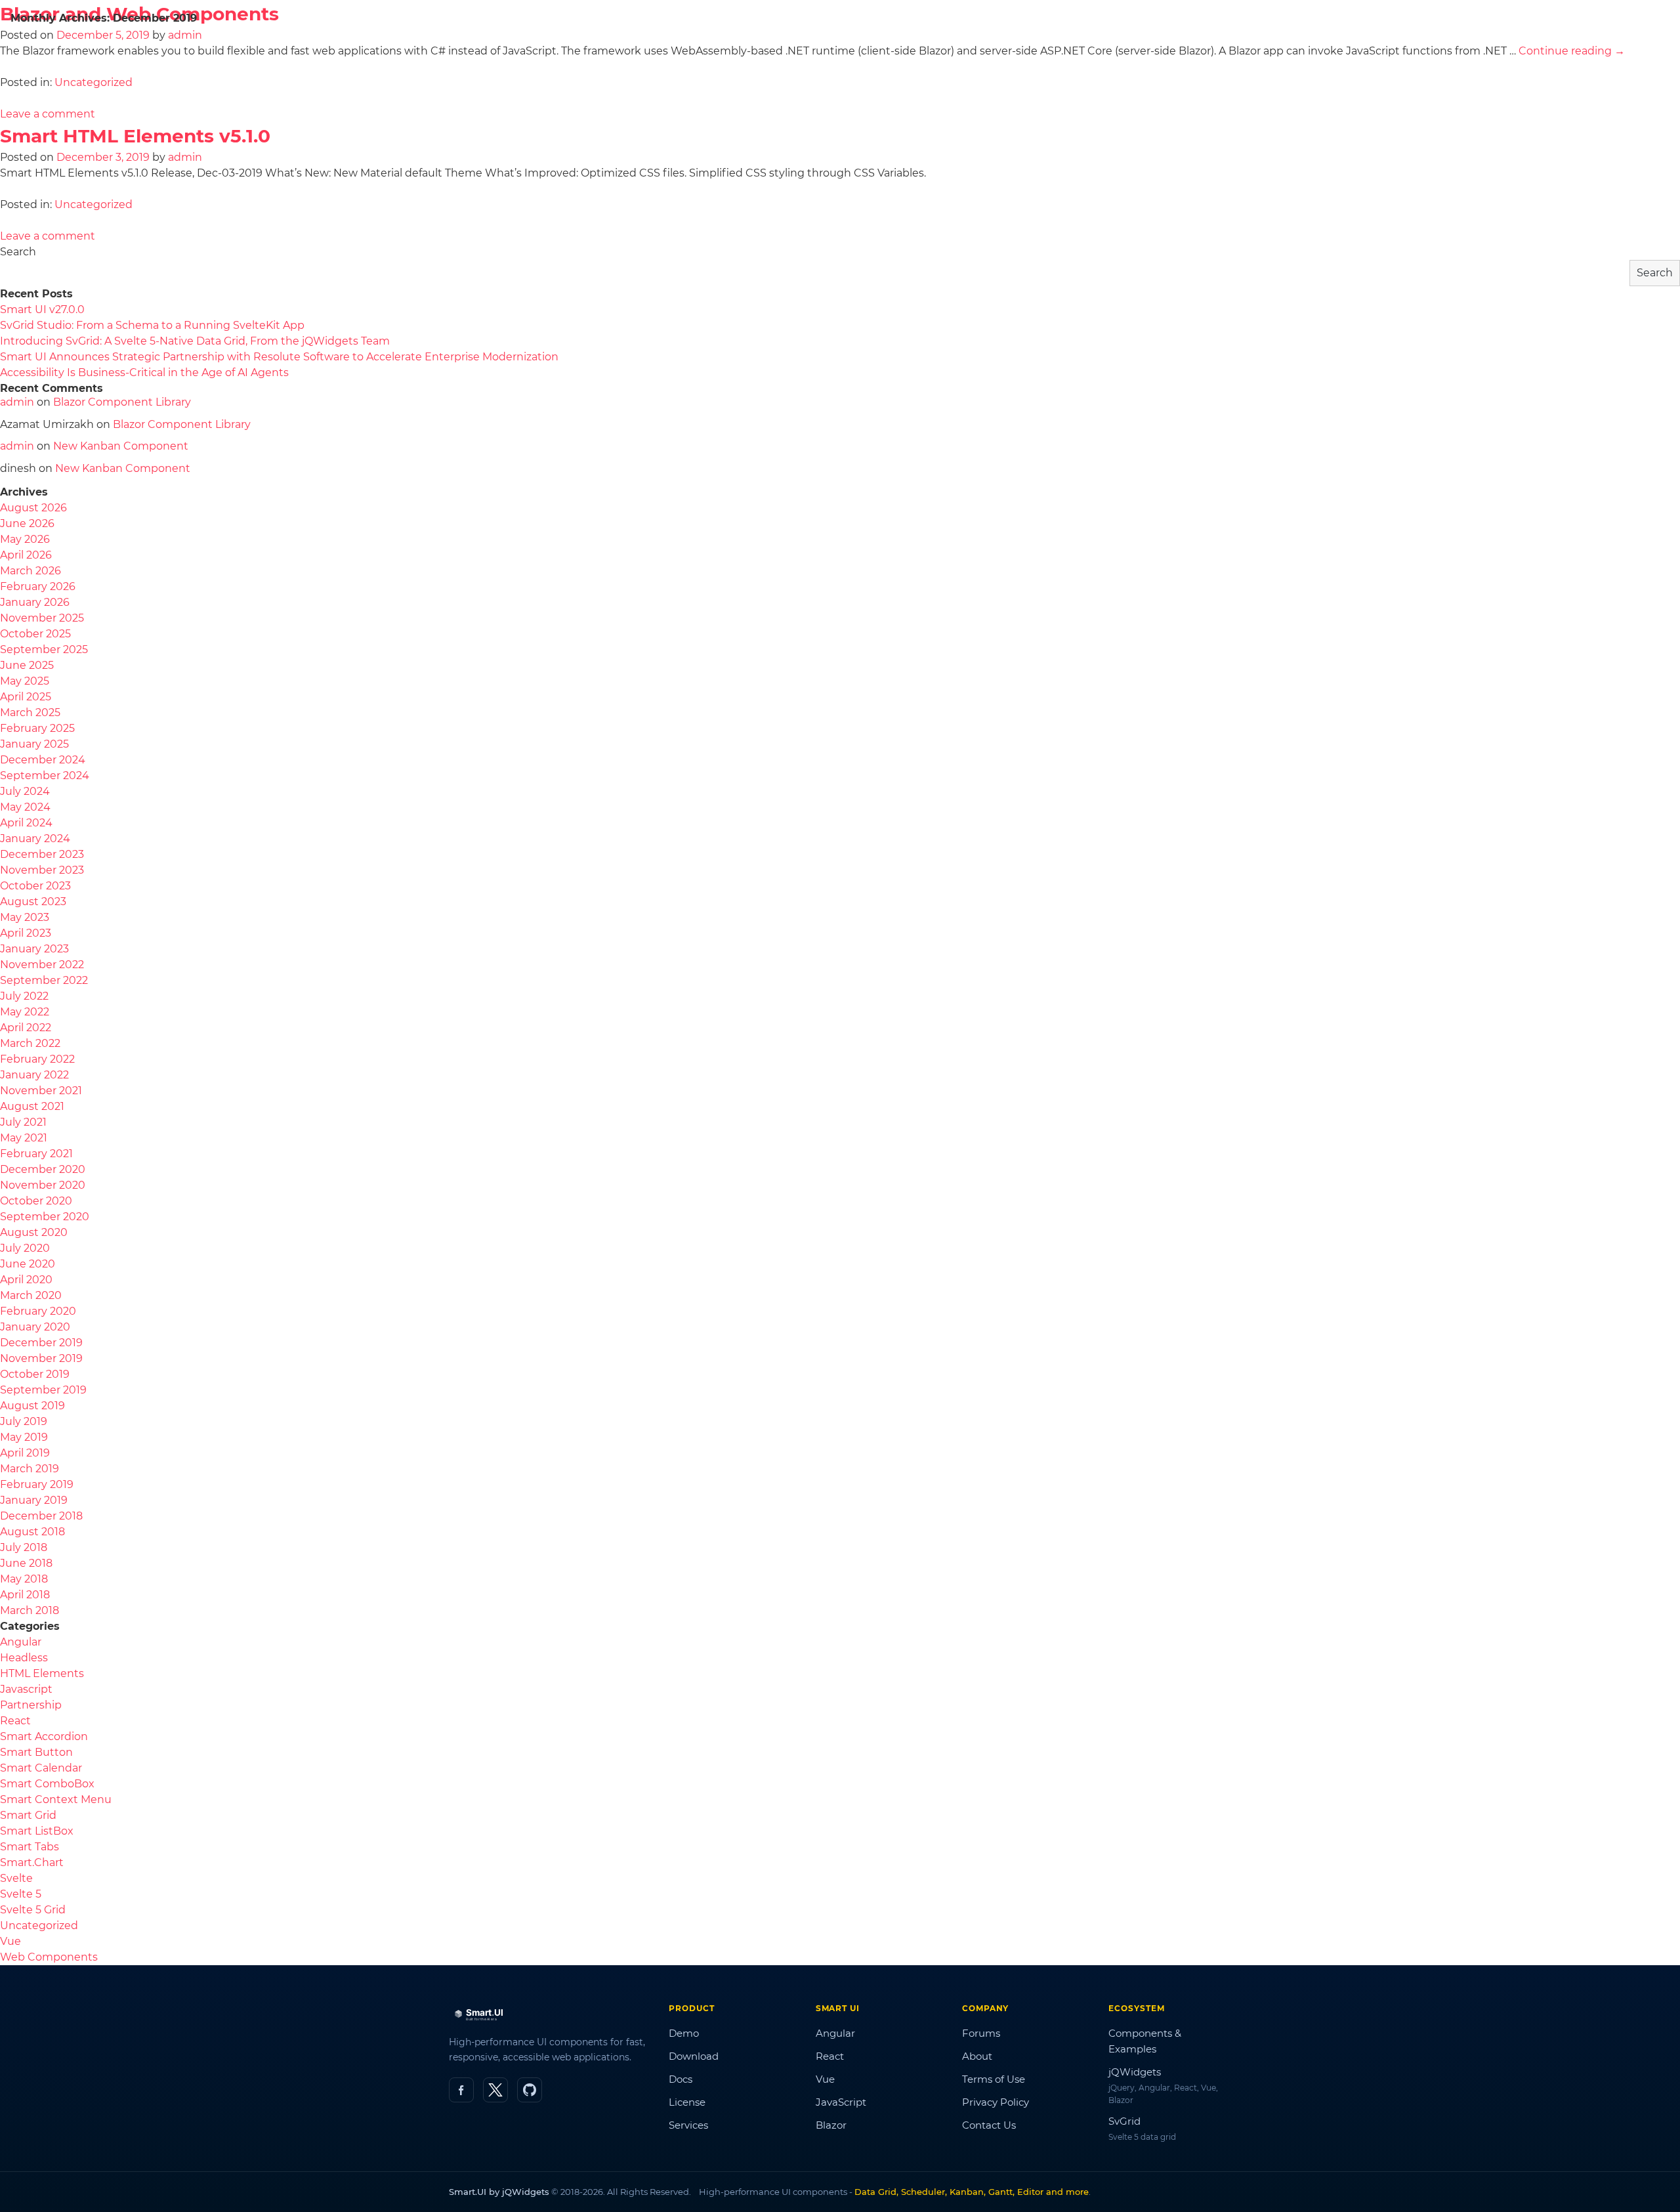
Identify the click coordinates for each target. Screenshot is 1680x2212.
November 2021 (41, 1091)
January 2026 (35, 602)
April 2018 (25, 1595)
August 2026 (33, 508)
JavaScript (841, 2102)
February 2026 (38, 586)
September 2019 (43, 1390)
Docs (833, 63)
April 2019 (25, 1453)
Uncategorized (94, 204)
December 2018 (41, 1516)
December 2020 (43, 1169)
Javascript (26, 1689)
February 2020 (38, 1311)
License (909, 63)
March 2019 (30, 1469)
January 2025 (34, 744)
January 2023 (34, 949)
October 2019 (35, 1374)
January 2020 (35, 1327)
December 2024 (43, 760)
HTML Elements (42, 1673)
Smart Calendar (41, 1768)
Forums (981, 2033)
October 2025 (35, 634)
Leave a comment (48, 236)
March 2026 (31, 571)
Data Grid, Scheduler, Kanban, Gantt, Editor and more (972, 2192)
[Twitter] (495, 2090)
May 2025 (25, 681)
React (15, 1721)
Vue (10, 1941)
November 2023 (42, 870)
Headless (24, 1658)
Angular (21, 1642)
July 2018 (24, 1547)
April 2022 (26, 1028)
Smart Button (36, 1752)
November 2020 (43, 1185)
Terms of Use (994, 2079)
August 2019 (32, 1406)
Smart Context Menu (56, 1799)
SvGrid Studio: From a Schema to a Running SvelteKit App (152, 325)
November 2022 (42, 965)
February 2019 (37, 1484)
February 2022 (37, 1059)
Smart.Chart (32, 1862)
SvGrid (1124, 2121)
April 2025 (26, 697)
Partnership (31, 1705)
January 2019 (34, 1500)
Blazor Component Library (122, 402)
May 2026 (25, 539)
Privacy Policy (996, 2102)
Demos (741, 64)
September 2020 (45, 1217)
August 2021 (32, 1106)
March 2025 (30, 713)
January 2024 (35, 839)
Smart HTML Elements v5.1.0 (135, 136)
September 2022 (44, 980)
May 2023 (25, 917)
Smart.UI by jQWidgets (499, 2192)
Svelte (16, 1878)
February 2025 (37, 728)
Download (999, 63)
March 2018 (30, 1610)
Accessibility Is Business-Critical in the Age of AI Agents (144, 372)
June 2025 (27, 665)
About (977, 2056)
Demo (684, 2033)
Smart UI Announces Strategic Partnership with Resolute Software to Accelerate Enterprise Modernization (279, 357)
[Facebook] (461, 2090)
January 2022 (34, 1075)
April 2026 (26, 555)
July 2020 (25, 1248)
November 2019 (41, 1358)
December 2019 (41, 1343)
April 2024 (26, 823)
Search (18, 252)
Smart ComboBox (47, 1784)
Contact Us (989, 2125)
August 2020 (34, 1232)
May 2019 (24, 1437)
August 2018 (32, 1532)
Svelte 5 (21, 1894)
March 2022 (30, 1043)
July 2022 (24, 996)
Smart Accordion (44, 1736)
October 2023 (35, 886)
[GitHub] (530, 2090)
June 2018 (26, 1563)
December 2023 (42, 854)
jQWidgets (1135, 2072)
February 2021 (36, 1154)
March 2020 (31, 1295)
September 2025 (44, 649)
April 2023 (26, 933)
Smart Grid (28, 1815)
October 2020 (36, 1201)
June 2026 (27, 523)
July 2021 (23, 1122)
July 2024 (25, 791)
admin (185, 157)
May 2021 (24, 1138)
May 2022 (25, 1012)
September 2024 (45, 776)
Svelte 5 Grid (33, 1910)
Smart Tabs (30, 1847)
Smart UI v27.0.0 (42, 309)
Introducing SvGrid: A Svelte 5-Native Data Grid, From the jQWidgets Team (195, 341)
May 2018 (24, 1579)
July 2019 (24, 1421)
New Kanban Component (121, 446)
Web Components (49, 1957)
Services (688, 2125)
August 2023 (33, 902)
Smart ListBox (37, 1831)
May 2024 (25, 807)
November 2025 (42, 618)
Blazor (831, 2125)
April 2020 (26, 1280)
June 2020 (28, 1264)
